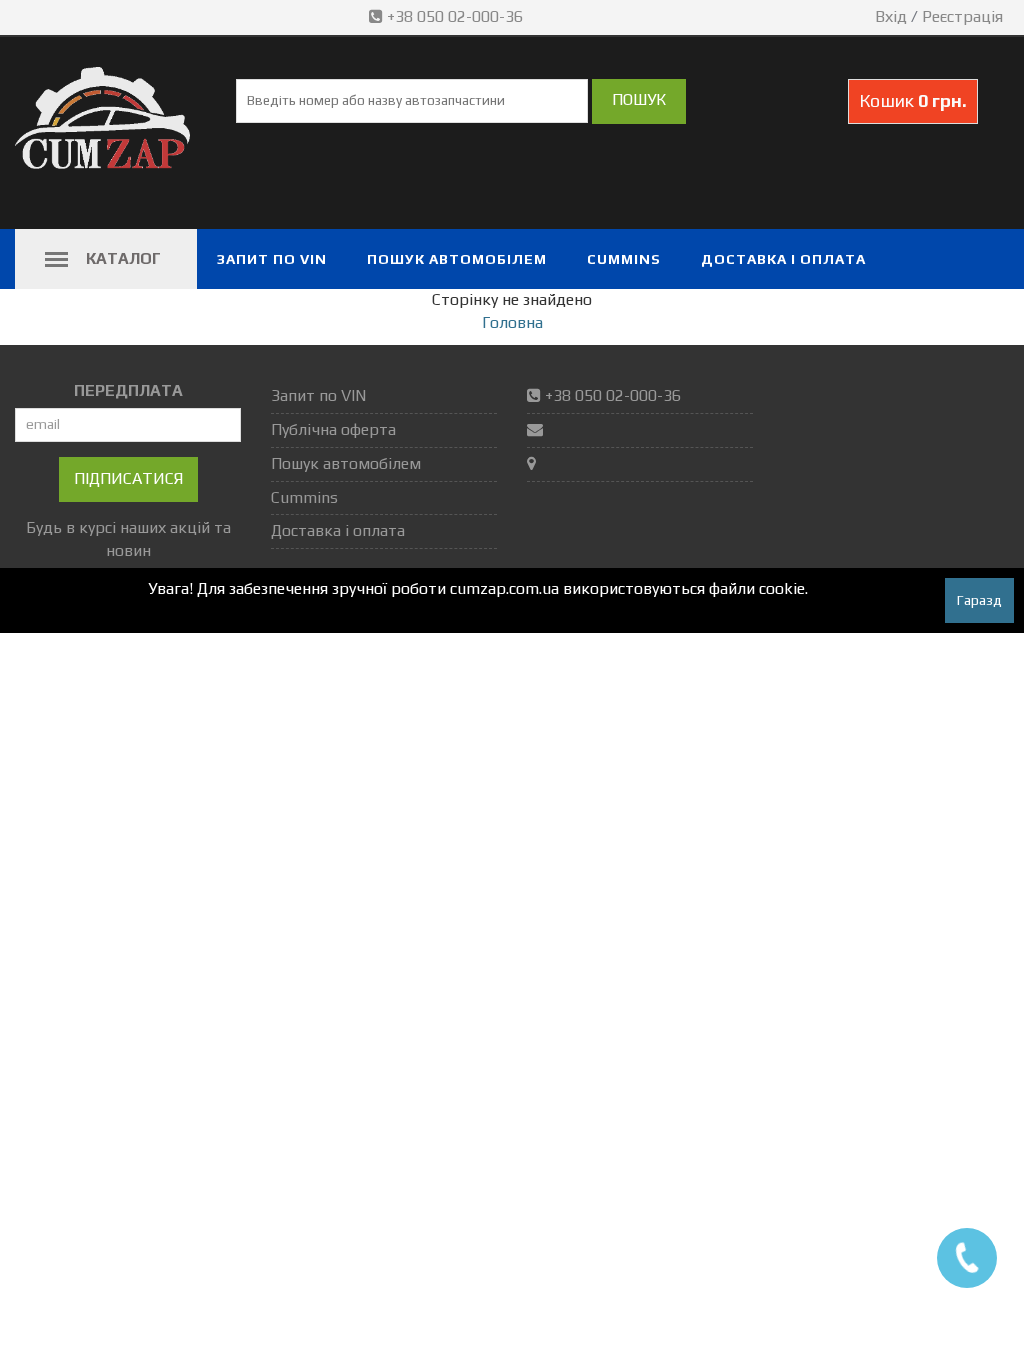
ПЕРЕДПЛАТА (128, 390)
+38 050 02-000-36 (455, 16)
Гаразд (979, 600)
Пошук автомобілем (457, 259)
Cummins (624, 259)
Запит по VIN (272, 259)
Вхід (891, 16)
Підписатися (128, 478)
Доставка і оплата (783, 259)
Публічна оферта (333, 429)
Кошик (913, 100)
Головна (512, 322)
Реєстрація (962, 16)
